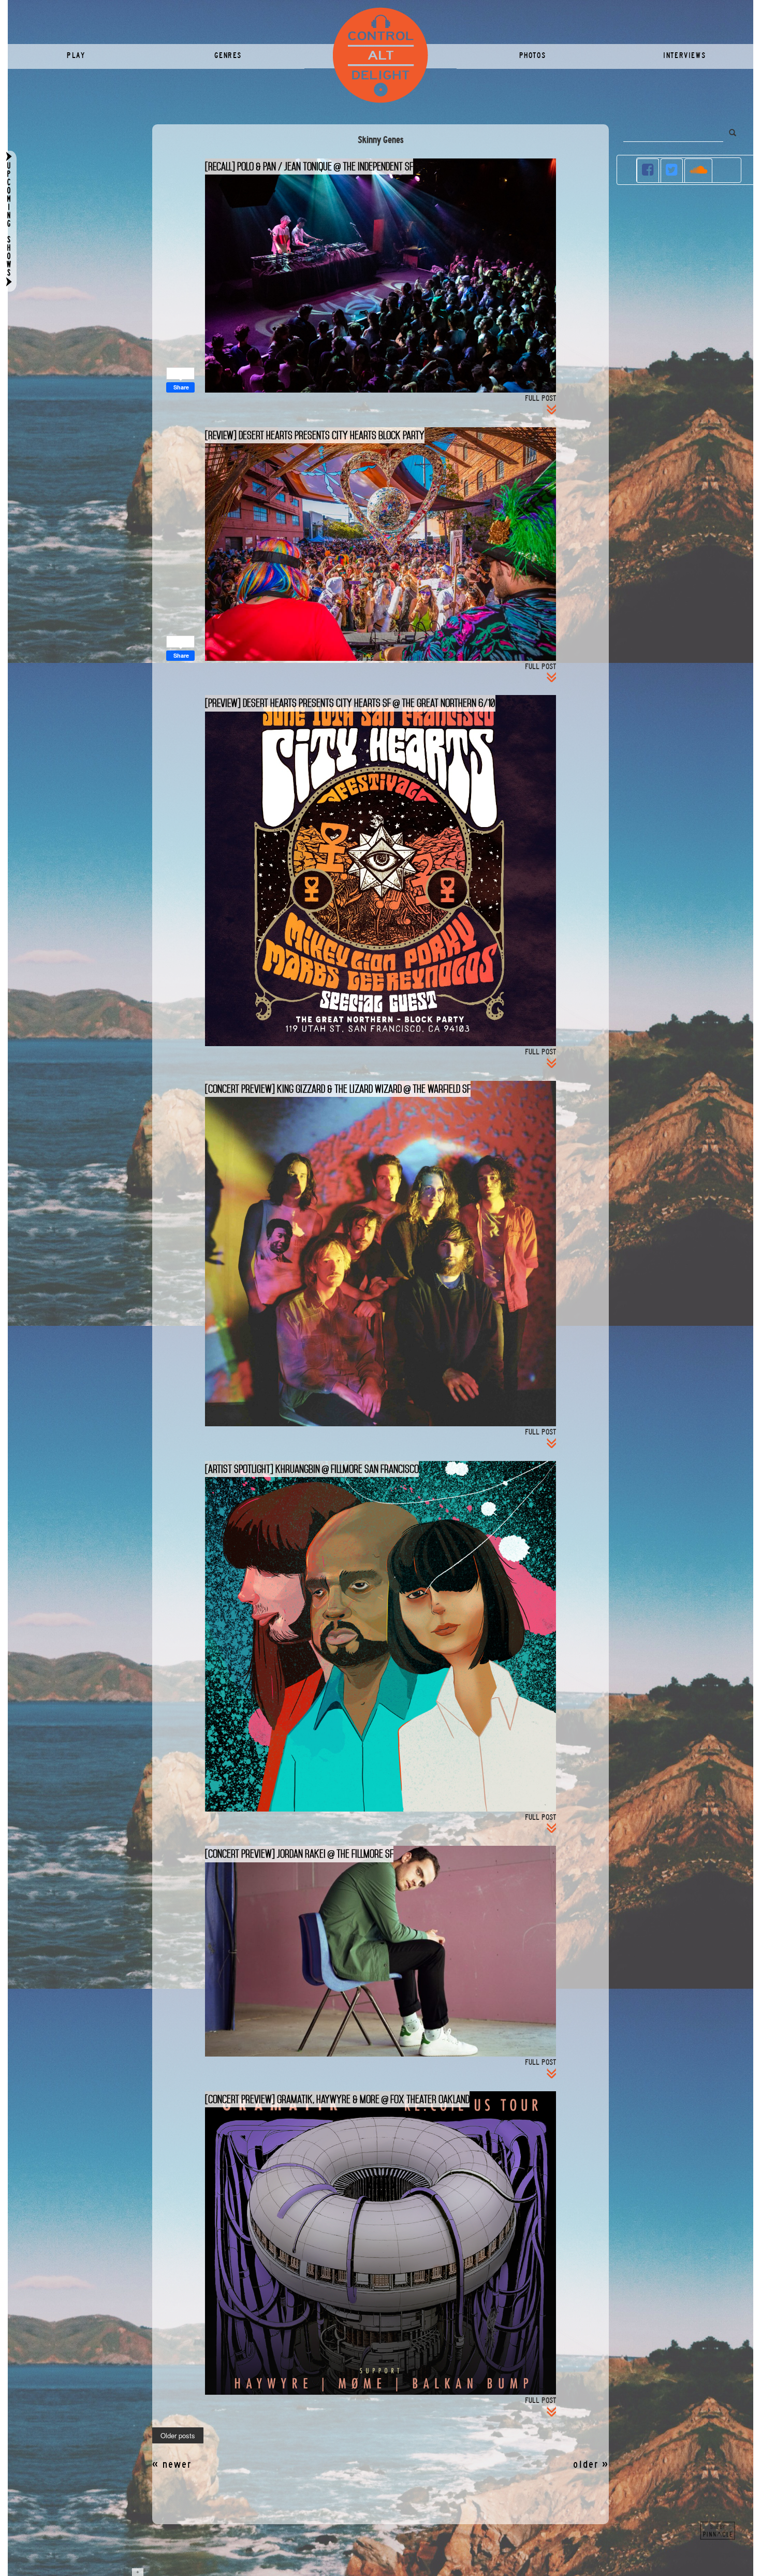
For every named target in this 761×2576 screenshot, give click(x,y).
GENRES (228, 55)
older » (591, 2464)
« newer (172, 2464)
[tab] (648, 170)
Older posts (178, 2436)
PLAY (76, 55)
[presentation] (648, 171)
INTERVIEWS (684, 55)
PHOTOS (533, 55)
